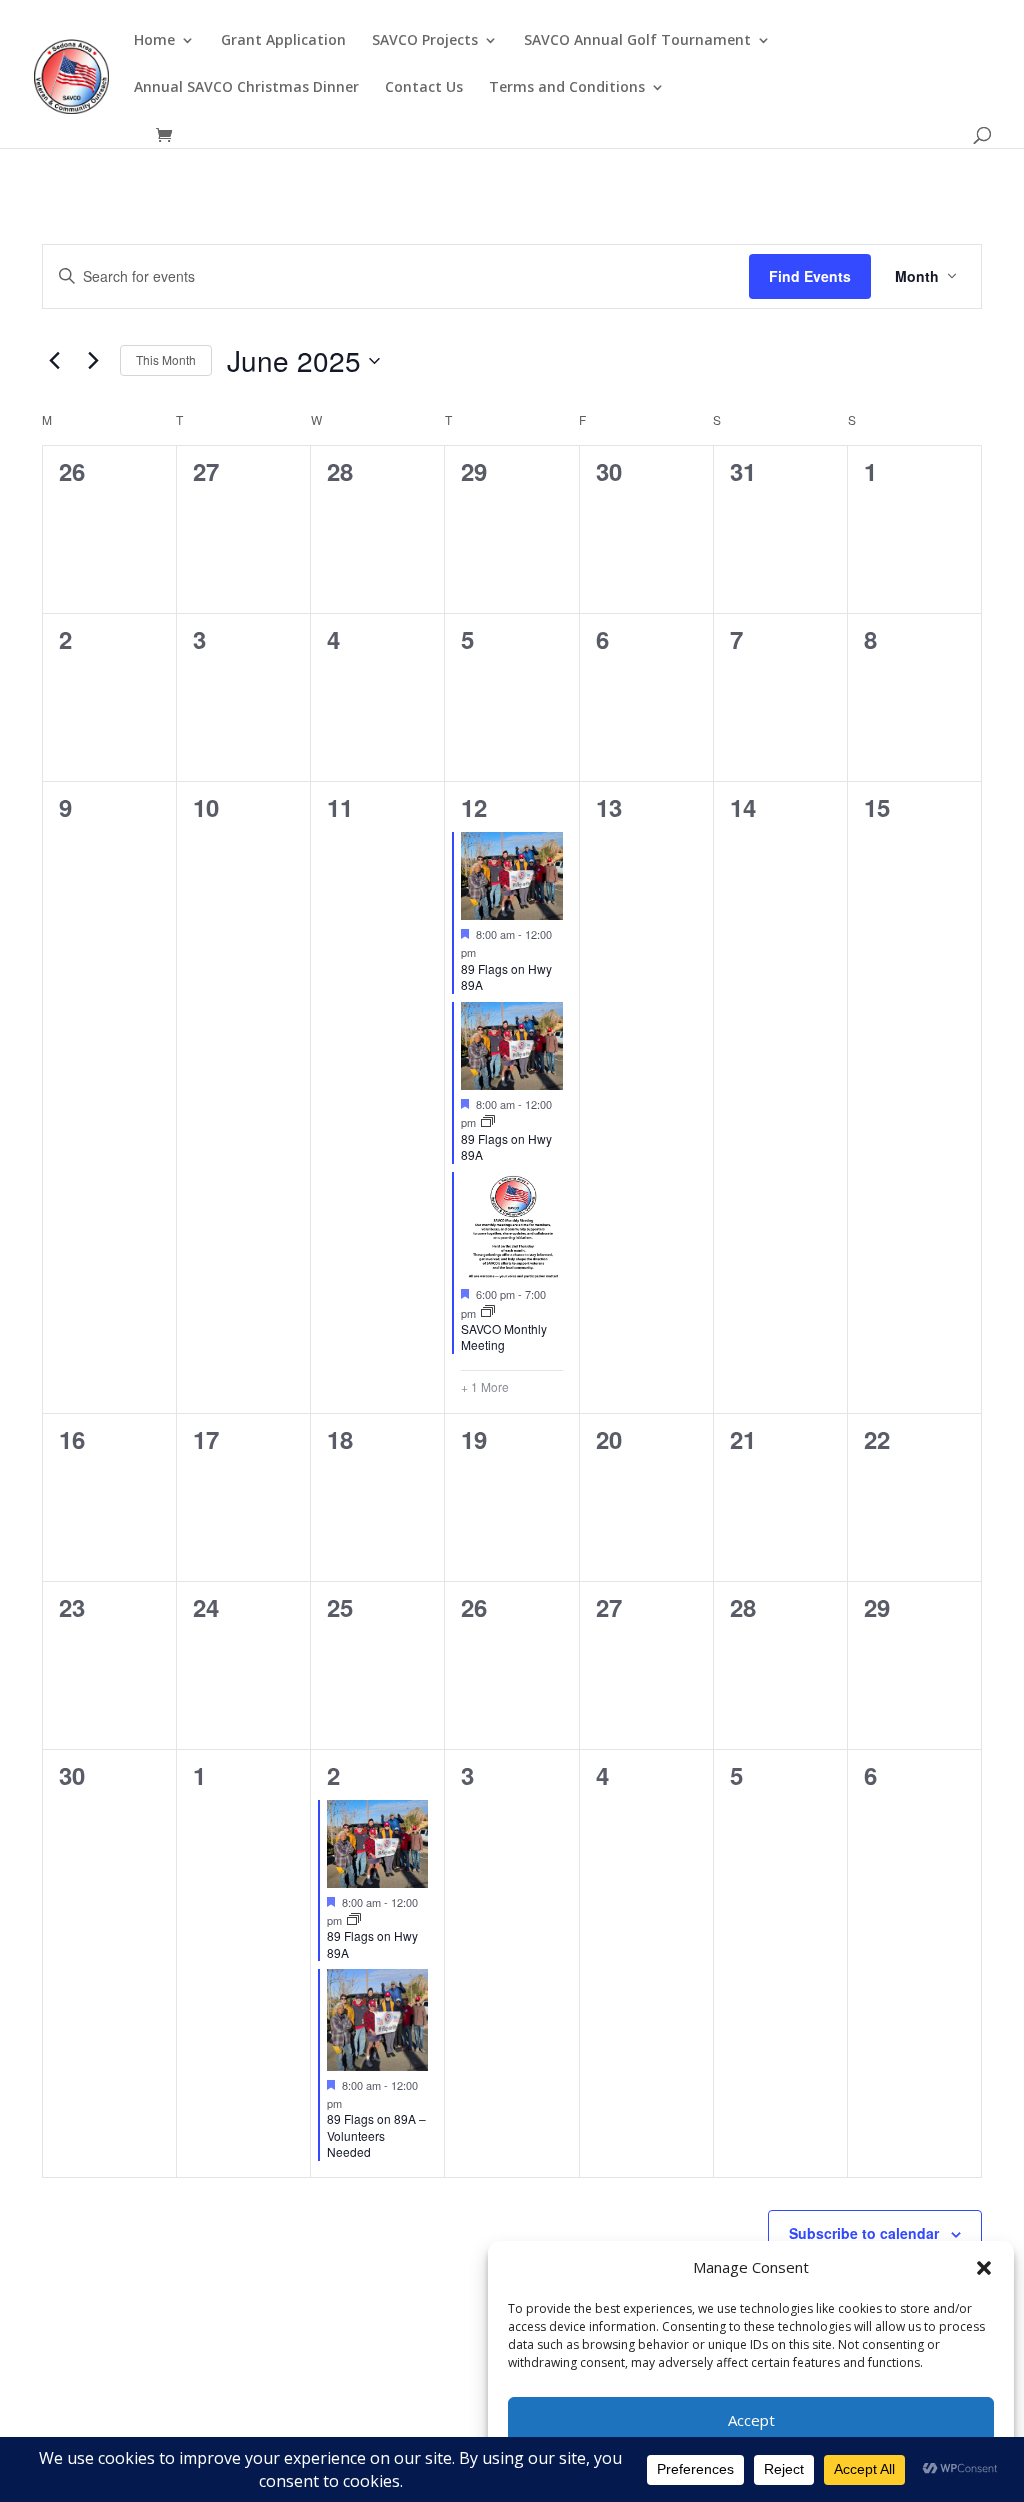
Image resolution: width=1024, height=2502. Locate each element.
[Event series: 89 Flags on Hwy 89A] (488, 1122)
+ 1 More (485, 1387)
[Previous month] (54, 361)
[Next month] (93, 361)
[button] (984, 2268)
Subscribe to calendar (864, 2233)
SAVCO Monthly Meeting (504, 1337)
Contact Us (424, 88)
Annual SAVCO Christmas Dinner (246, 88)
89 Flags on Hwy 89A (506, 977)
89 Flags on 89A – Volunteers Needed (376, 2135)
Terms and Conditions (567, 88)
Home (154, 41)
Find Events (810, 276)
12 (474, 807)
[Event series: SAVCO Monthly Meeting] (488, 1312)
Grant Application (283, 41)
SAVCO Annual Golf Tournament (637, 41)
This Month (166, 359)
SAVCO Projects (425, 41)
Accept (751, 2420)
